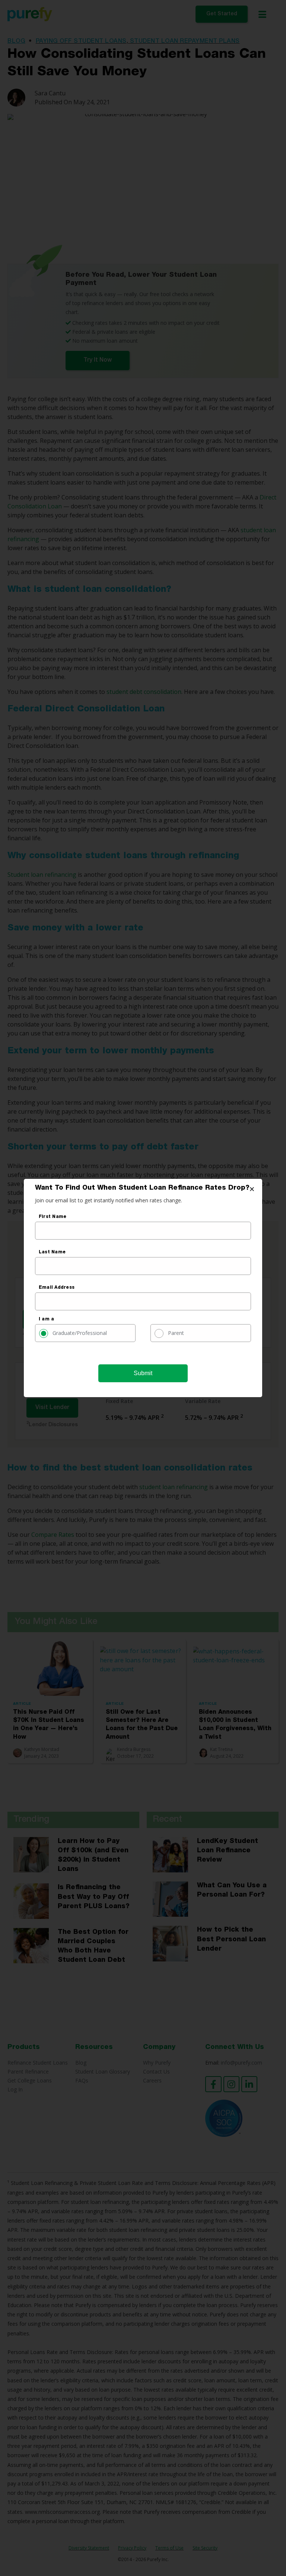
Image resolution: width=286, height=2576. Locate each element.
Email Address (57, 1288)
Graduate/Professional (80, 1333)
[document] (143, 1288)
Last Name (52, 1252)
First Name (53, 1217)
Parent (176, 1333)
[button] (252, 1189)
